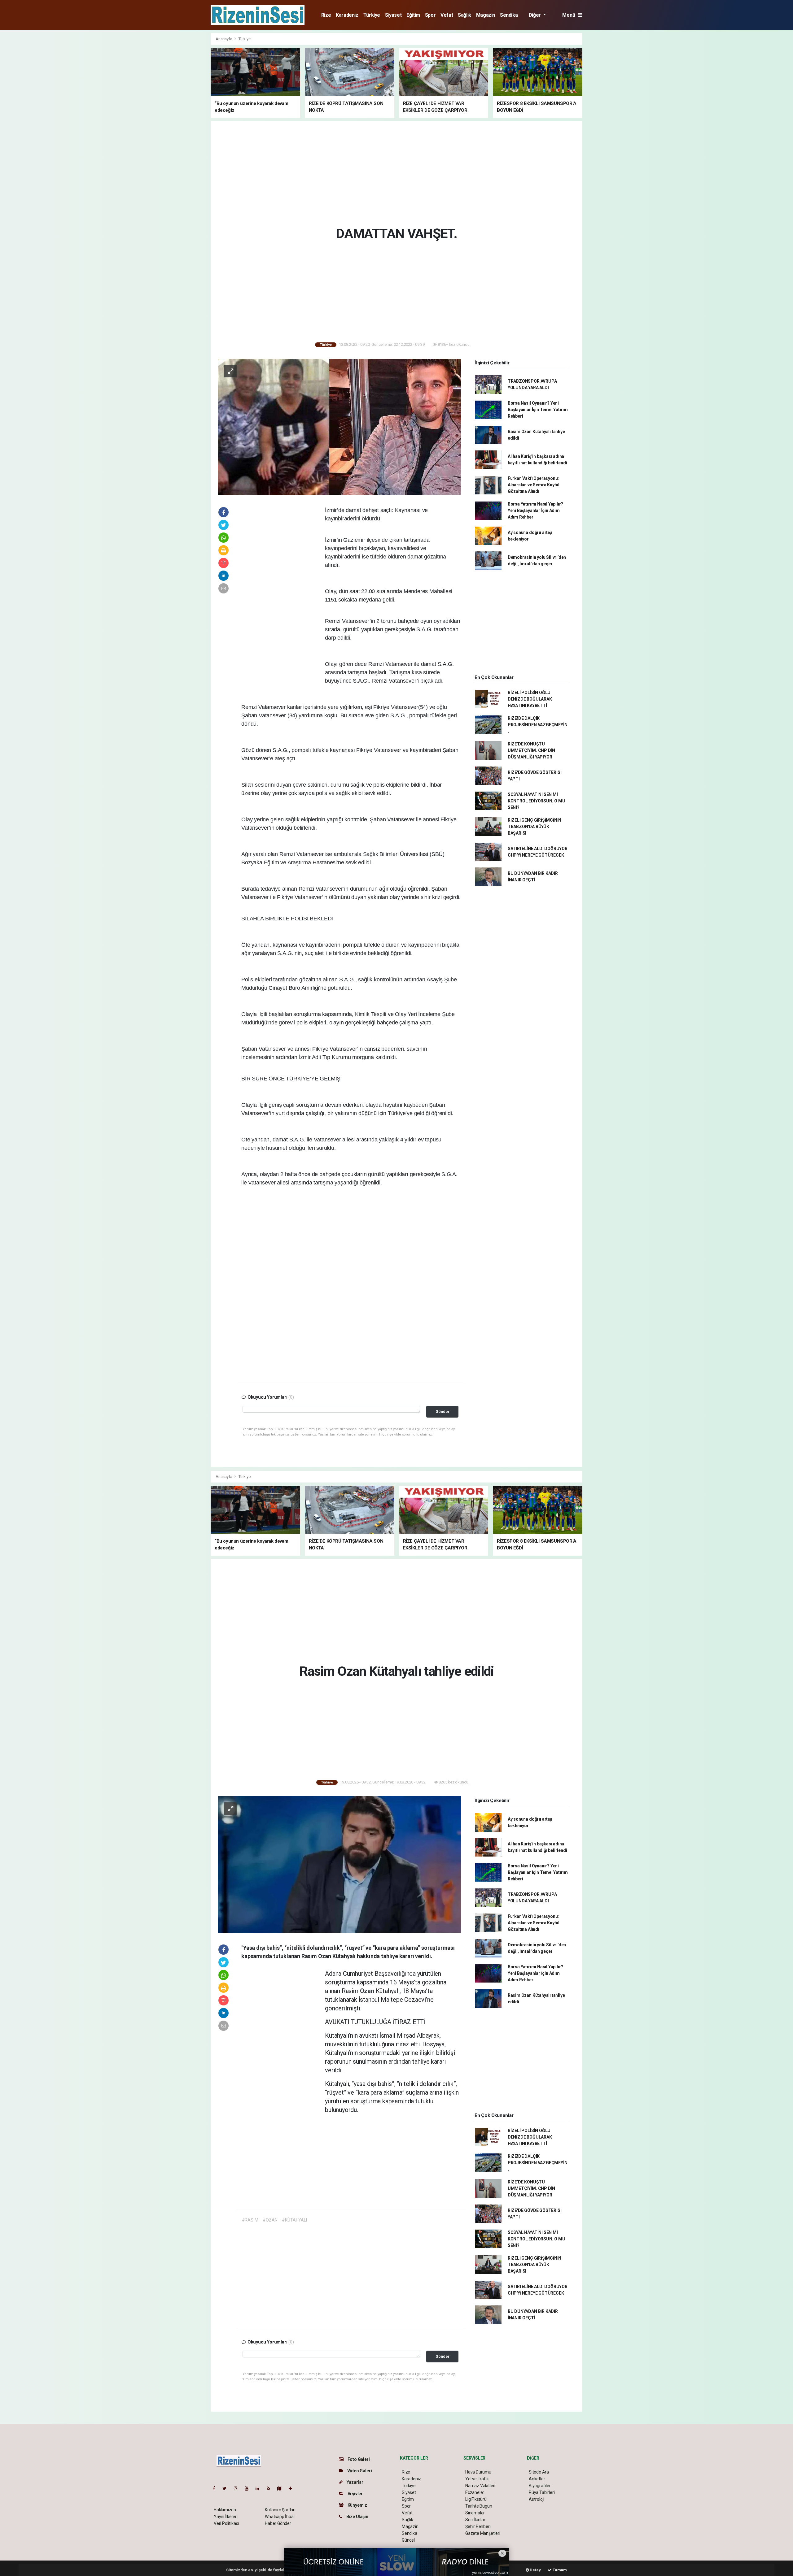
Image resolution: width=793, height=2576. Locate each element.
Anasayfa (224, 39)
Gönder (443, 1412)
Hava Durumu (478, 2472)
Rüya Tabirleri (542, 2492)
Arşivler (355, 2494)
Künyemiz (357, 2505)
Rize (326, 15)
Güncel (408, 2540)
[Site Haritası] (282, 2488)
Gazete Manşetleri (483, 2533)
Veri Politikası (226, 2523)
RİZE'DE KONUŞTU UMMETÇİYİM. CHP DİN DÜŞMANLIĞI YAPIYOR (531, 750)
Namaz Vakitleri (480, 2486)
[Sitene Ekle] (293, 2488)
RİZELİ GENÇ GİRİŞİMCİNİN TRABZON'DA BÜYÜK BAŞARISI (535, 827)
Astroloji (537, 2499)
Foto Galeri (358, 2459)
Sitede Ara (539, 2472)
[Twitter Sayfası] (227, 2488)
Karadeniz (347, 15)
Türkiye (372, 15)
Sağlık (464, 15)
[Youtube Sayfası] (249, 2488)
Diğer (535, 15)
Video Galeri (359, 2471)
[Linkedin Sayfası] (260, 2488)
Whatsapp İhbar (280, 2517)
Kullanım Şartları (280, 2510)
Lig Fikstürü (476, 2499)
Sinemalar (475, 2513)
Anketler (537, 2479)
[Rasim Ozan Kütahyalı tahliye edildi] (340, 1864)
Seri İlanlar (475, 2520)
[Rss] (271, 2488)
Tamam (559, 2570)
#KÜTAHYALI (294, 2220)
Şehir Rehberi (478, 2526)
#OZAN (270, 2220)
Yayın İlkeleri (226, 2517)
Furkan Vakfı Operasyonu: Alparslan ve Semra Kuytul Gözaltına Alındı (534, 485)
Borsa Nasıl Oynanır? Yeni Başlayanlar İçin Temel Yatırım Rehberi (538, 410)
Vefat (447, 15)
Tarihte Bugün (479, 2506)
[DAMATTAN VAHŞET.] (340, 427)
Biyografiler (540, 2486)
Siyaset (393, 15)
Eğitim (413, 15)
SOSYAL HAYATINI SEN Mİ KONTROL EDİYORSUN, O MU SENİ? (537, 801)
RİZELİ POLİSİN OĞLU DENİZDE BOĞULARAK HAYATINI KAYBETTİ (530, 699)
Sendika (509, 15)
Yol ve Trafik (477, 2479)
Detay (535, 2570)
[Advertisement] (183, 126)
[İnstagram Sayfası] (238, 2488)
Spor (430, 15)
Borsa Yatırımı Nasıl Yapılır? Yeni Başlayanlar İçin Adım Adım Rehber (535, 510)
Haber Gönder (278, 2523)
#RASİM (250, 2220)
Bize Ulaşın (357, 2517)
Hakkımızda (225, 2510)
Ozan (368, 1991)
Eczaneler (475, 2492)
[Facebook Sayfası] (217, 2488)
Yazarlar (355, 2482)
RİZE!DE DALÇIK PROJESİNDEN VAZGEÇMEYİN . (538, 725)
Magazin (486, 15)
